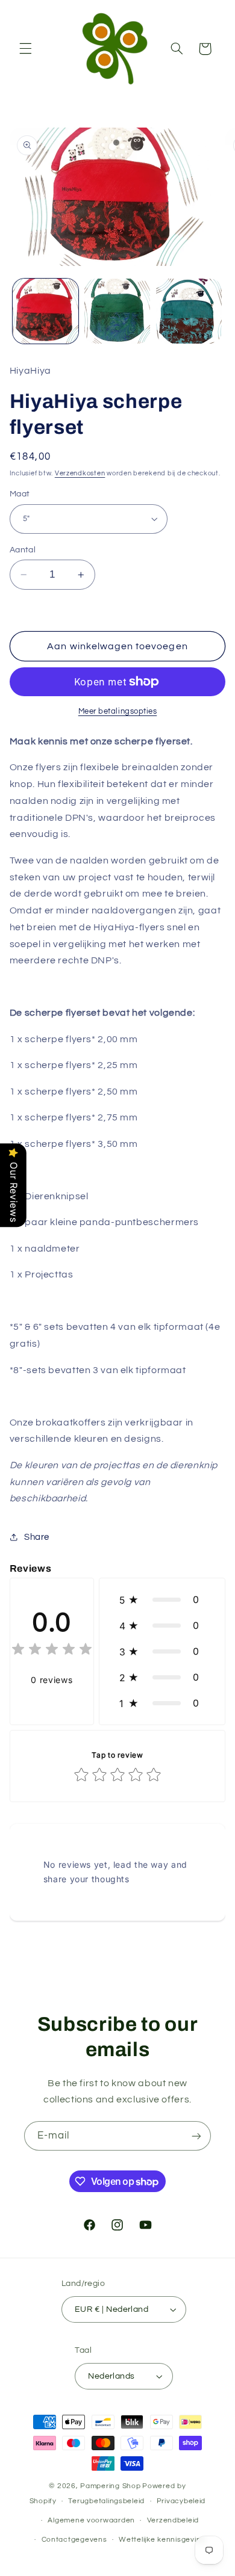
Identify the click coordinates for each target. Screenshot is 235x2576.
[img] (52, 1651)
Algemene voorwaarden (91, 2520)
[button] (25, 49)
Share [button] (37, 1537)
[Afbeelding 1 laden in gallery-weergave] (45, 311)
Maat (20, 494)
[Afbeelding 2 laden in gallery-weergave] (117, 311)
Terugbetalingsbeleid (106, 2501)
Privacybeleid (181, 2501)
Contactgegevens (74, 2540)
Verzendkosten (80, 473)
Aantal (23, 550)
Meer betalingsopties (118, 712)
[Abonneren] (196, 2136)
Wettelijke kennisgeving (162, 2540)
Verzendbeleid (173, 2520)
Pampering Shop (110, 2486)
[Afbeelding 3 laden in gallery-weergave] (189, 311)
